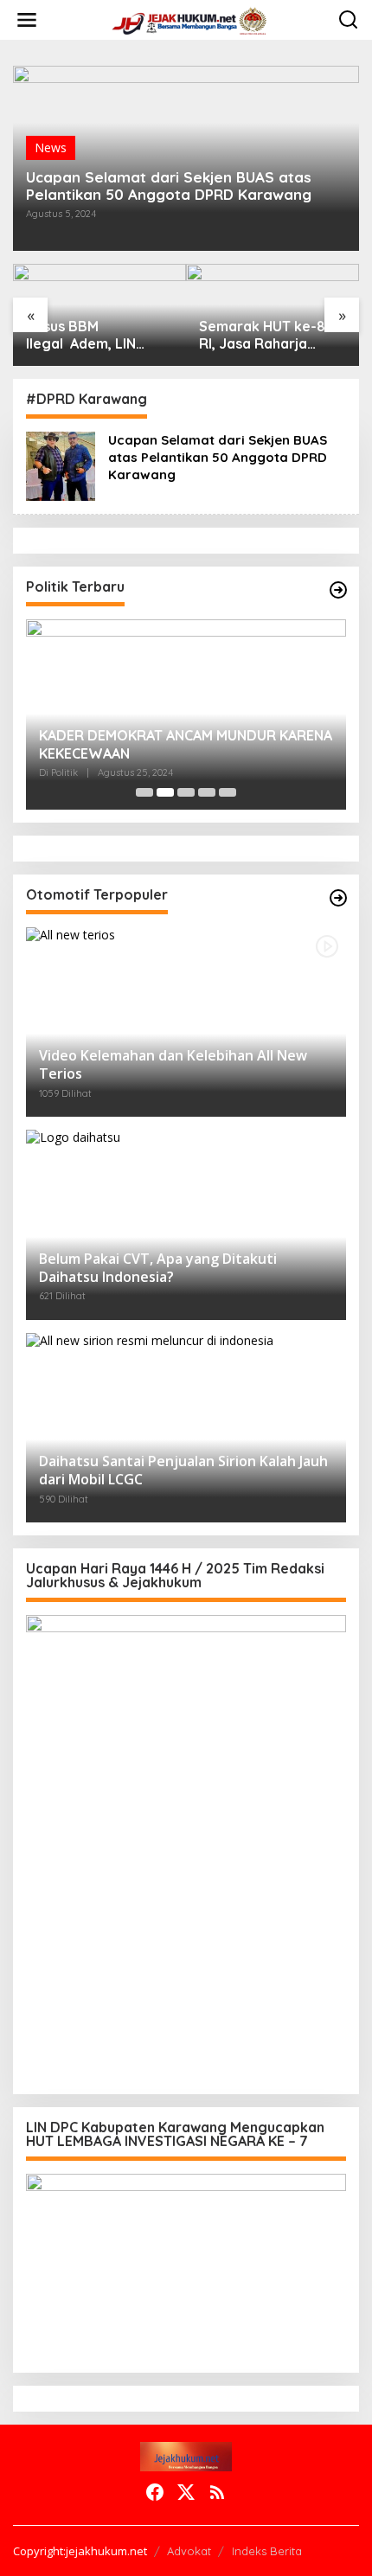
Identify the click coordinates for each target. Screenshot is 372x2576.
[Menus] (27, 20)
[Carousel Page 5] (228, 792)
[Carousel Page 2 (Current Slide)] (165, 792)
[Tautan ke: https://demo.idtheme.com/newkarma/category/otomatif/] (338, 898)
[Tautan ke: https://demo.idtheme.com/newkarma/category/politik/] (338, 590)
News (51, 147)
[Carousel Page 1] (144, 792)
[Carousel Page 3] (186, 792)
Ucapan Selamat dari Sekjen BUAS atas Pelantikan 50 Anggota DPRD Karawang (169, 186)
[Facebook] (155, 2492)
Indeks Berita (267, 2551)
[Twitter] (186, 2492)
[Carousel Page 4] (207, 792)
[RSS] (217, 2492)
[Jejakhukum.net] (189, 19)
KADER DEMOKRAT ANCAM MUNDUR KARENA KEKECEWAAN (186, 744)
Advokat (189, 2551)
